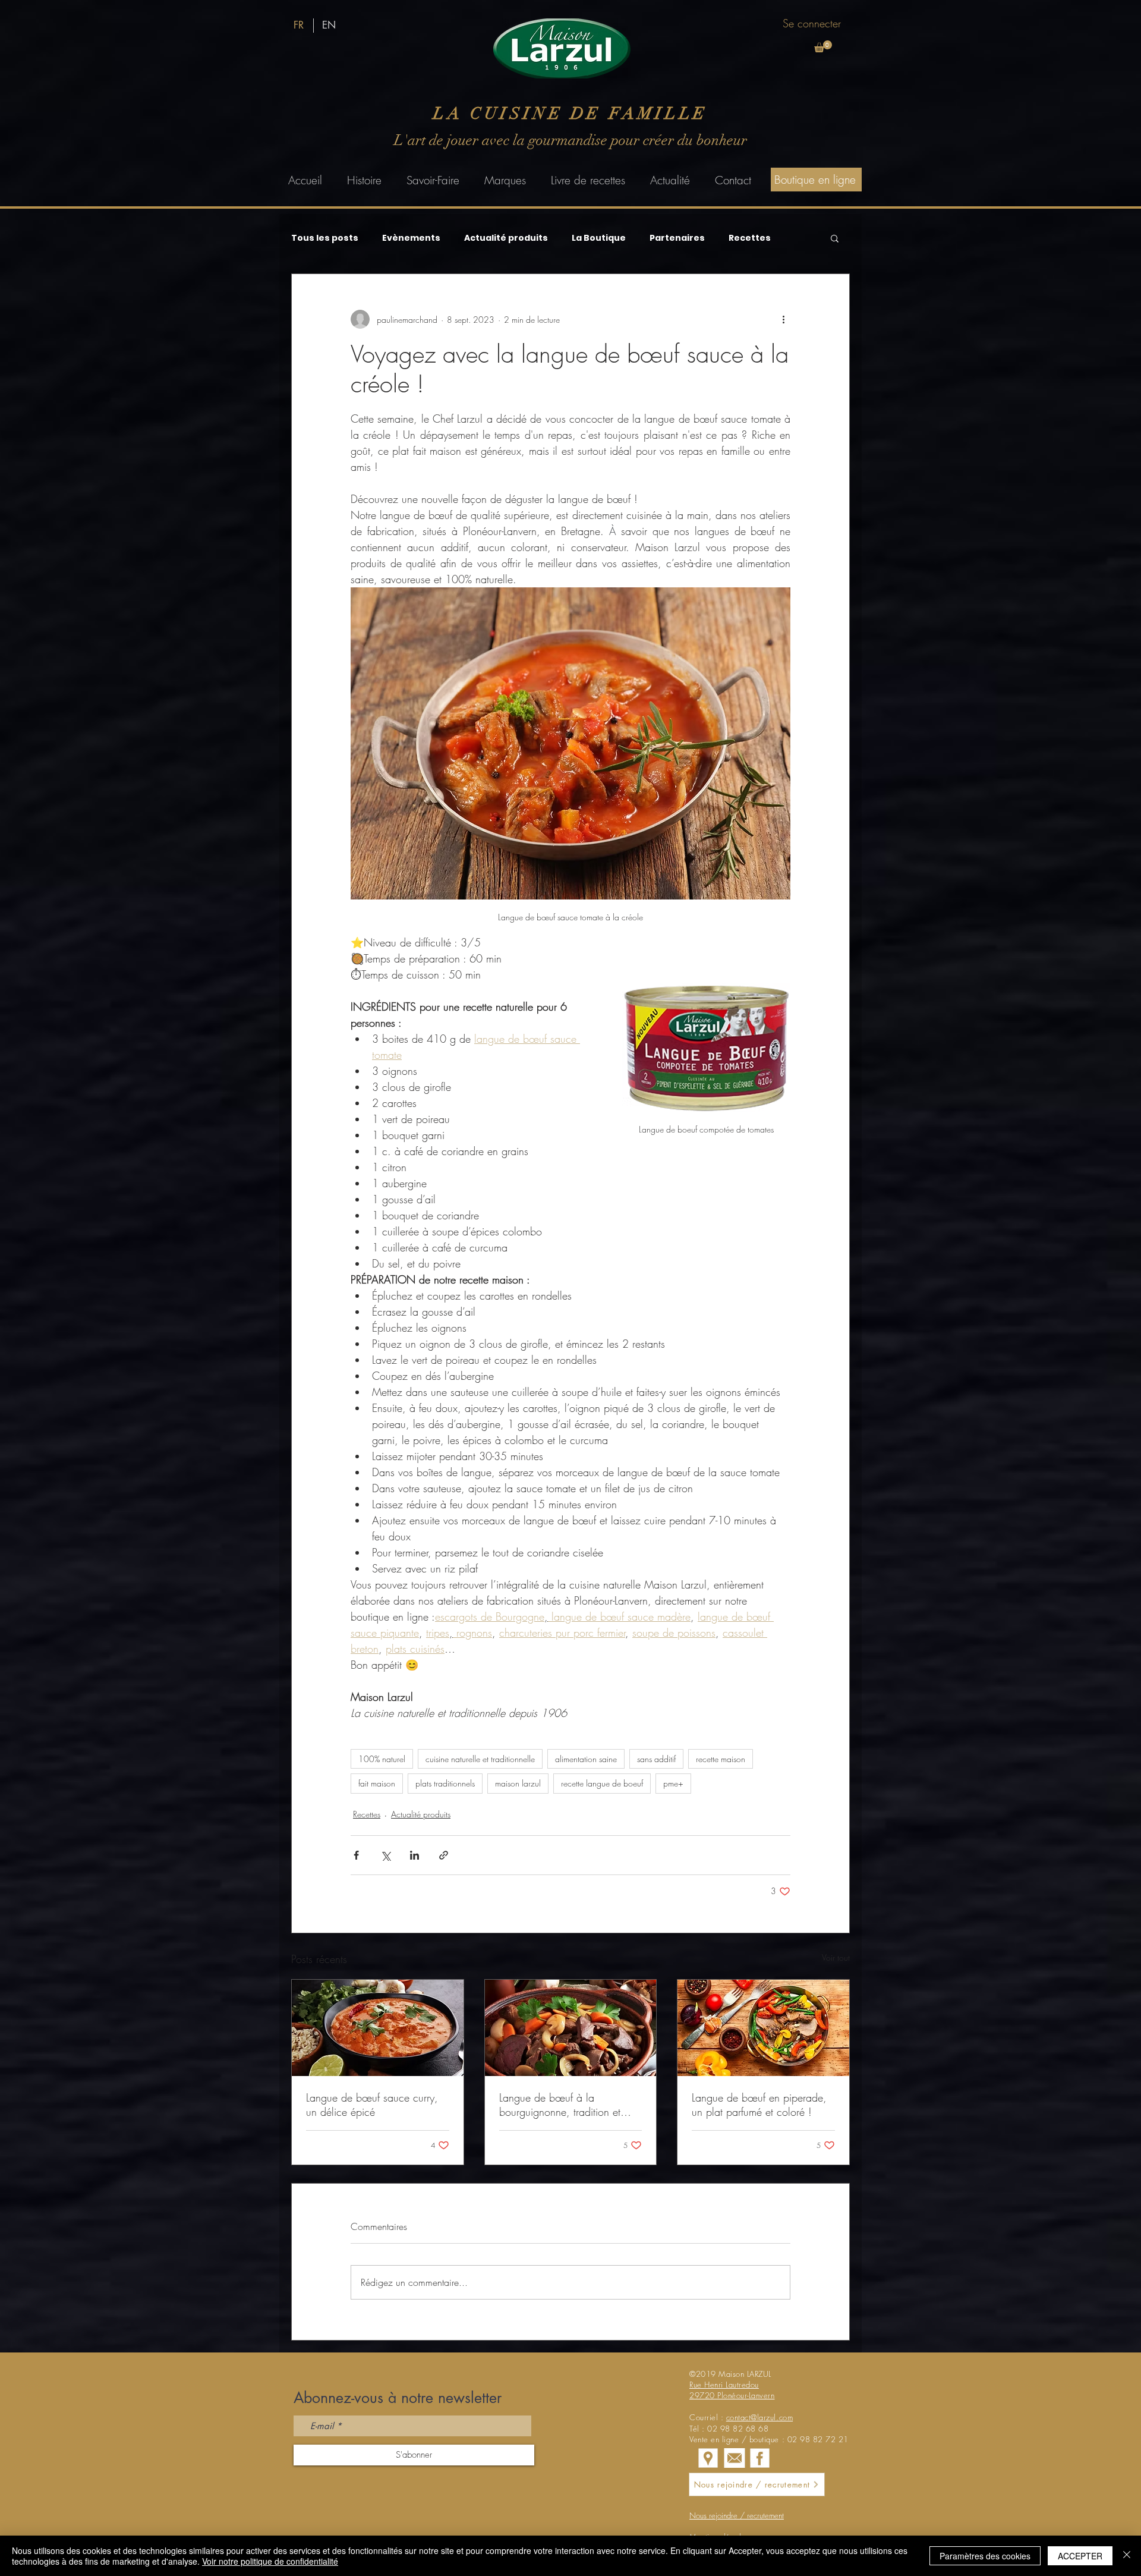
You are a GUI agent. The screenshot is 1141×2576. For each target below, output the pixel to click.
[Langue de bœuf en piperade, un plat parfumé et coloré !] (763, 2028)
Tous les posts (325, 238)
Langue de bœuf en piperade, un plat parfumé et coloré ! (759, 2105)
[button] (823, 46)
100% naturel (382, 1759)
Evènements (411, 238)
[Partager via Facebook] (356, 1855)
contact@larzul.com (759, 2417)
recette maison (721, 1759)
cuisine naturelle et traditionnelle (480, 1759)
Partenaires (677, 238)
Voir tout (836, 1957)
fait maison (377, 1783)
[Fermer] (1127, 2556)
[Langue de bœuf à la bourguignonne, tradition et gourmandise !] (571, 2028)
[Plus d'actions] (783, 319)
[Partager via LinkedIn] (415, 1855)
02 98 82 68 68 (738, 2429)
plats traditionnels (445, 1783)
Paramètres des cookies (985, 2556)
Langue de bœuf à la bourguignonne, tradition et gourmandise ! (560, 2105)
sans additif (656, 1759)
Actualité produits (506, 238)
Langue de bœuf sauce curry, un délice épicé (372, 2105)
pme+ (673, 1783)
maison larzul (518, 1783)
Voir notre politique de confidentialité (270, 2561)
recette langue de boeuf (602, 1783)
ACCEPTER (1080, 2556)
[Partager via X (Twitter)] (385, 1855)
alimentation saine (586, 1759)
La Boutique (599, 238)
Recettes (750, 238)
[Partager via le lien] (444, 1855)
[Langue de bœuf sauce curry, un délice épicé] (378, 2028)
